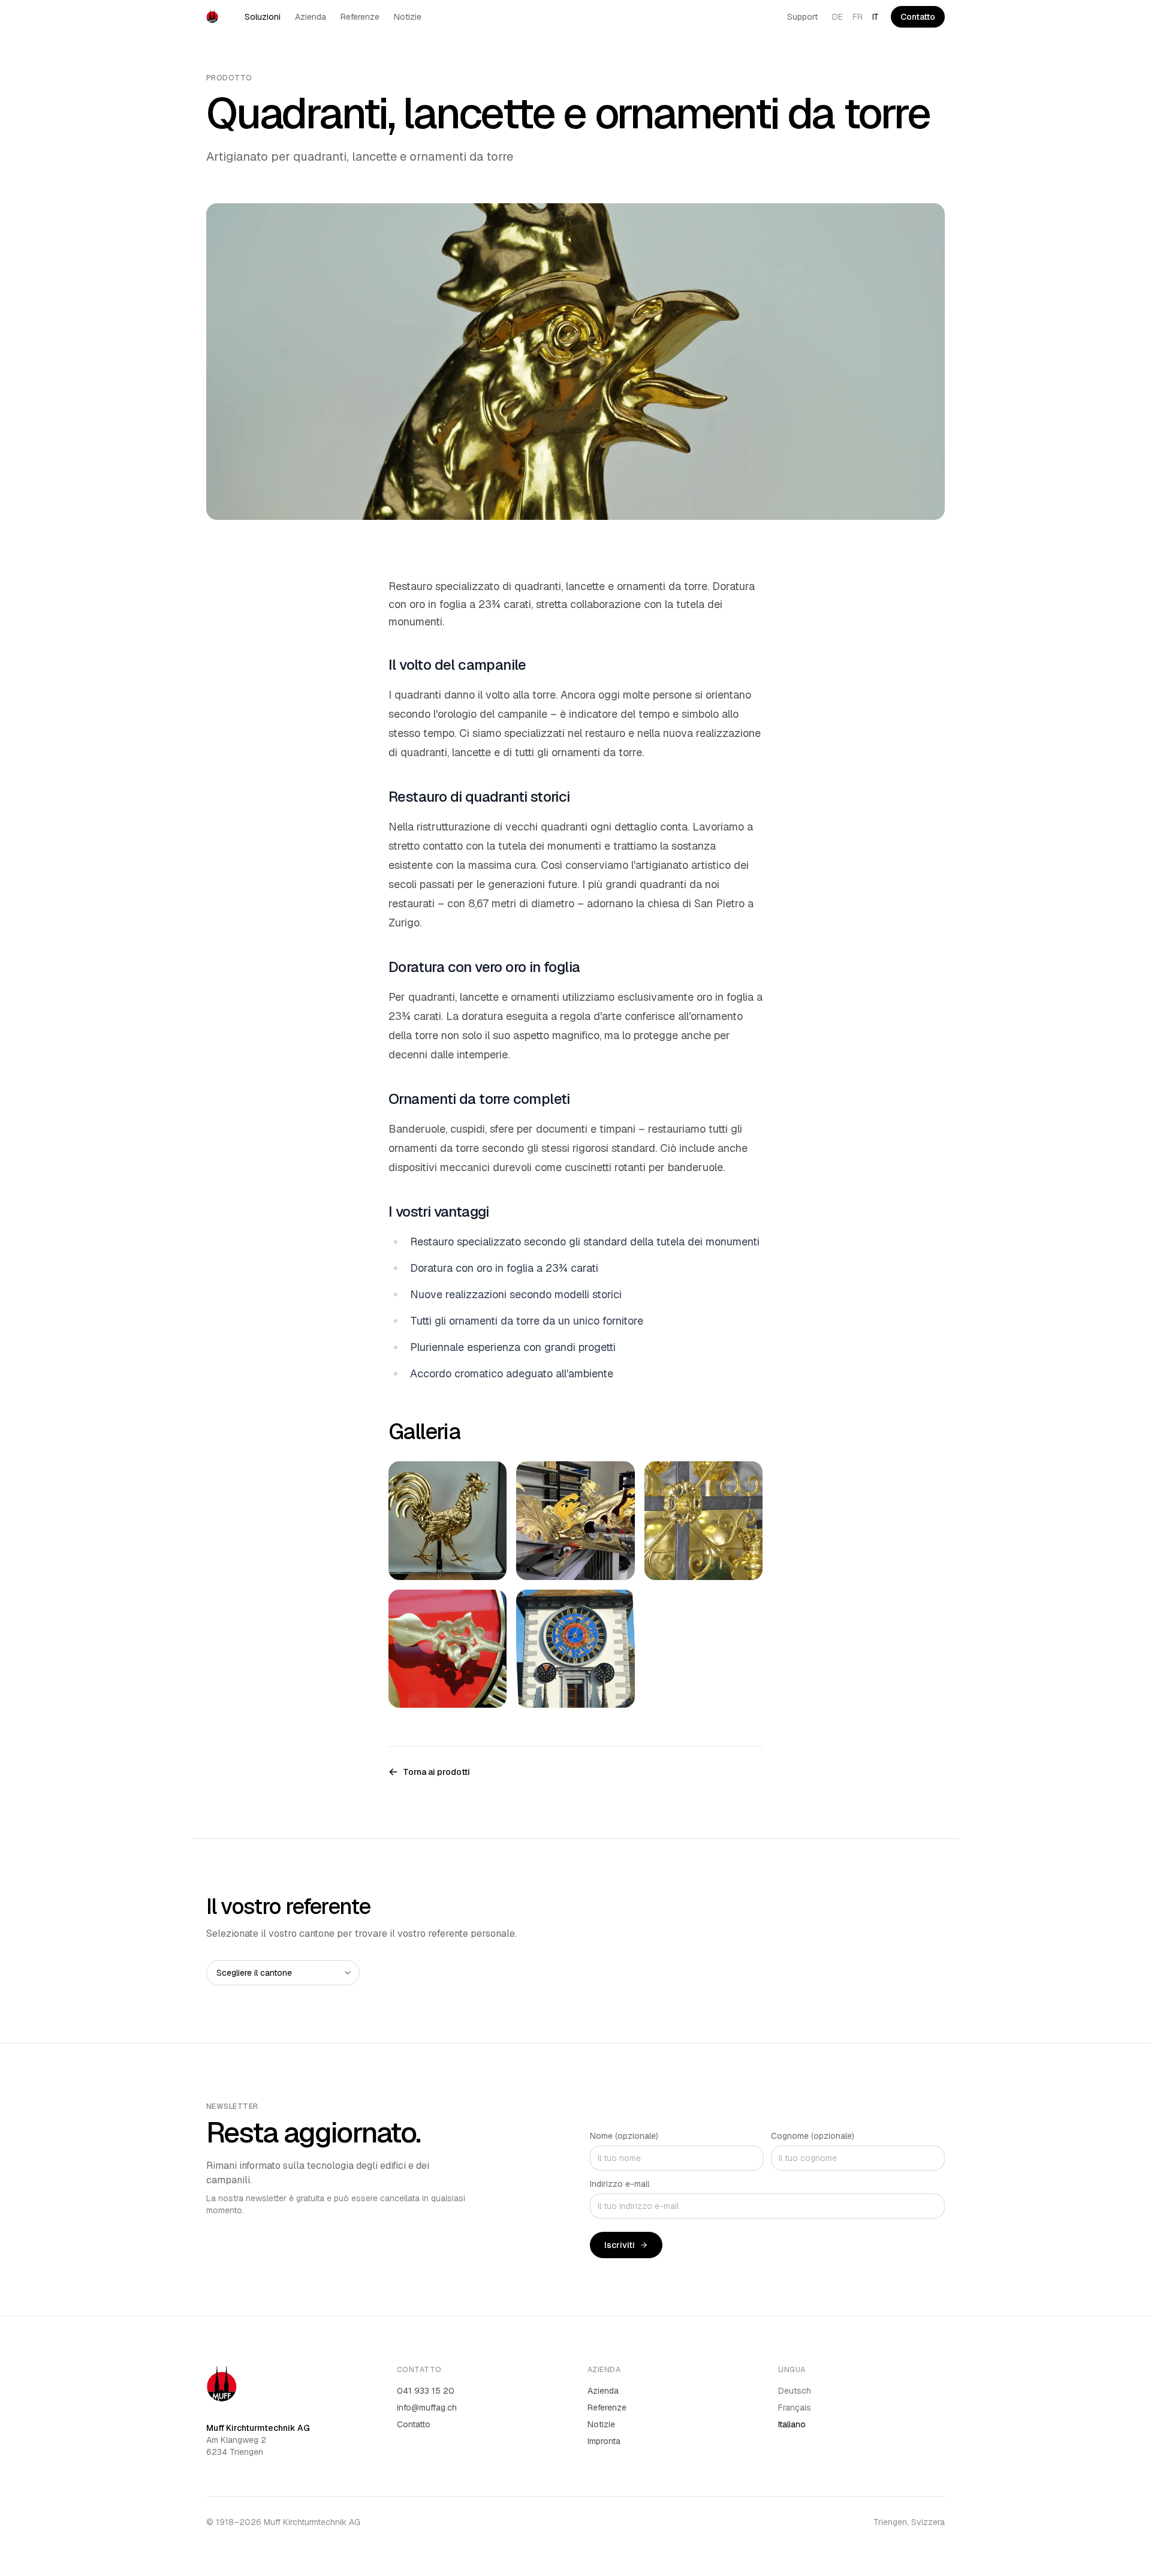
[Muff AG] (212, 17)
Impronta (604, 2441)
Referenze (360, 17)
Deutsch (795, 2391)
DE (837, 17)
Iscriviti (620, 2245)
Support (802, 17)
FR (858, 17)
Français (795, 2408)
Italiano (792, 2424)
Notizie (408, 17)
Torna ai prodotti (436, 1772)
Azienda (311, 17)
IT (876, 17)
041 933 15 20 (426, 2391)
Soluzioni (263, 17)
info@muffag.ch (427, 2408)
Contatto (918, 17)
